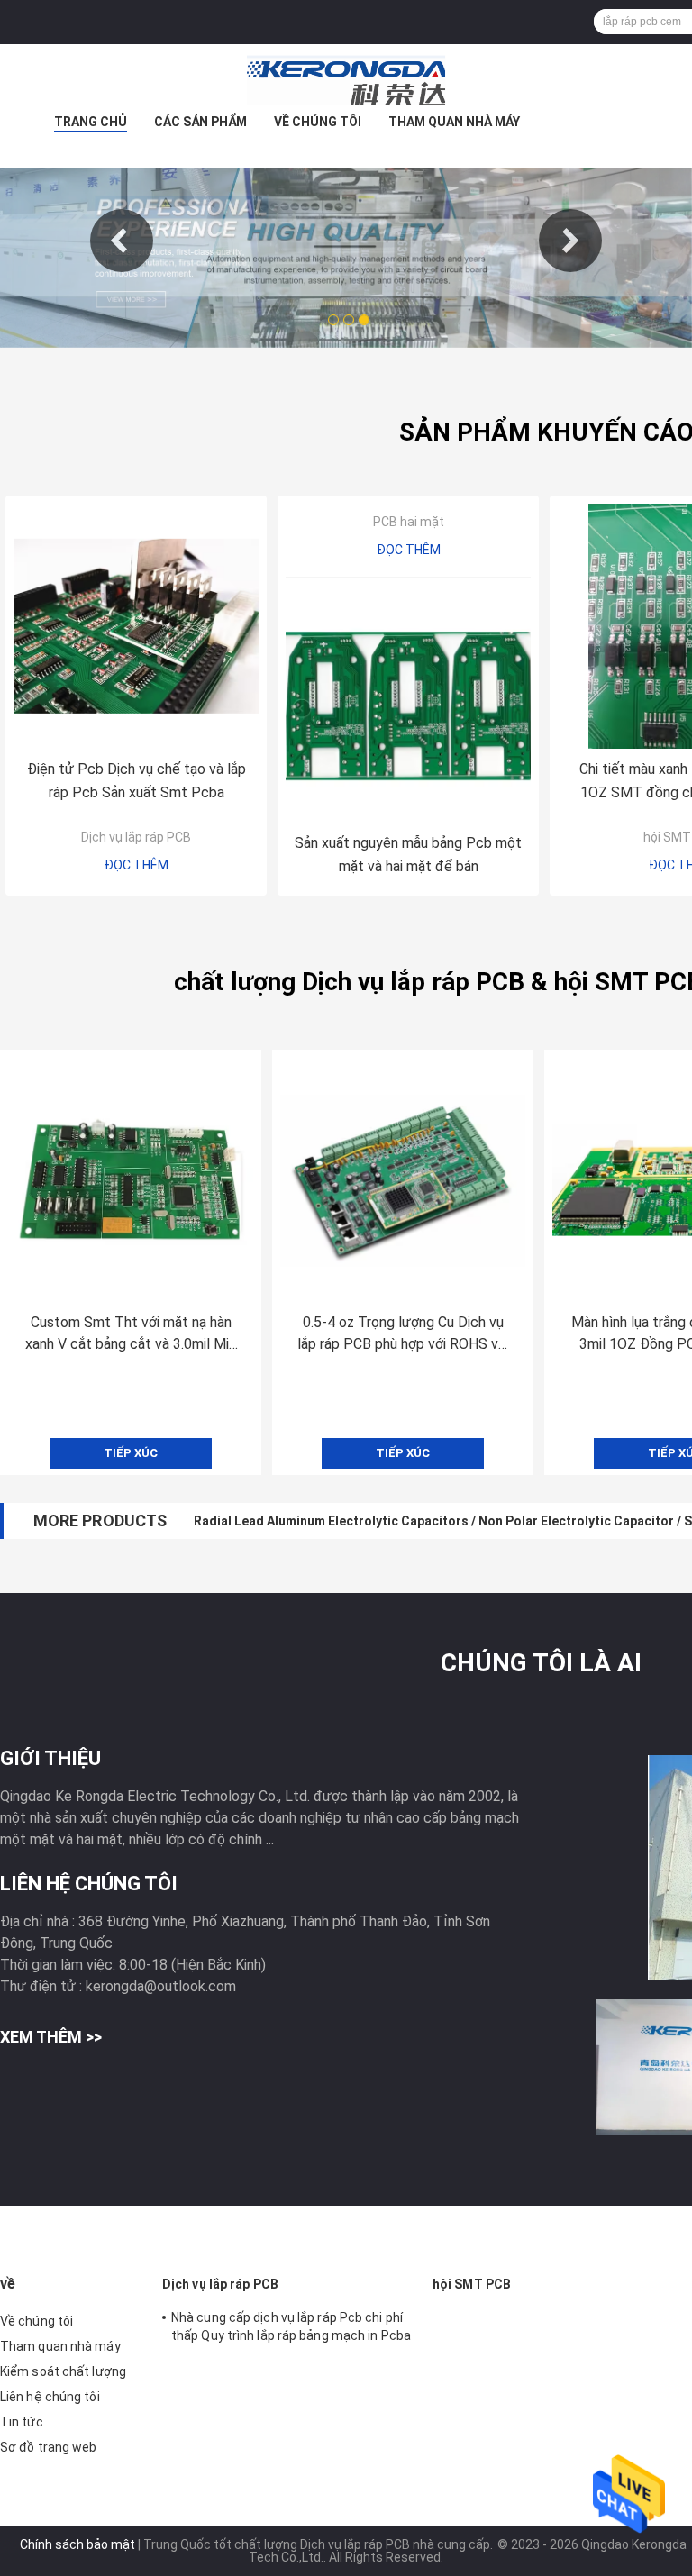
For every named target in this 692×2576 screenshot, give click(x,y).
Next (570, 241)
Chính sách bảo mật (77, 2544)
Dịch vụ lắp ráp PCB (136, 837)
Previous (122, 241)
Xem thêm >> (51, 2037)
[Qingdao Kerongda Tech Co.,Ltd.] (346, 80)
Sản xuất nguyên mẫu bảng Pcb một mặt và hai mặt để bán (408, 855)
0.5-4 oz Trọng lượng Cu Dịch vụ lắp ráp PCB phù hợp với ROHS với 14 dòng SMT (403, 1334)
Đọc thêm (137, 865)
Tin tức (22, 2422)
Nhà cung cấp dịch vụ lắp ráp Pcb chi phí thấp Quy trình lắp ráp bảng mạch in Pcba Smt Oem (291, 2329)
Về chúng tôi (318, 122)
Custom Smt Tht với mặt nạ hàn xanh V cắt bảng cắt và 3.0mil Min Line (131, 1334)
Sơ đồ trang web (49, 2447)
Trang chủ (91, 122)
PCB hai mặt (409, 522)
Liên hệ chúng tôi (50, 2397)
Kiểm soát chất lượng (63, 2371)
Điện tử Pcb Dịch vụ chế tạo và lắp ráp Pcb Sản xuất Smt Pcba (137, 781)
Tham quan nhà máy (454, 122)
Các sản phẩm (200, 122)
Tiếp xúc (131, 1453)
